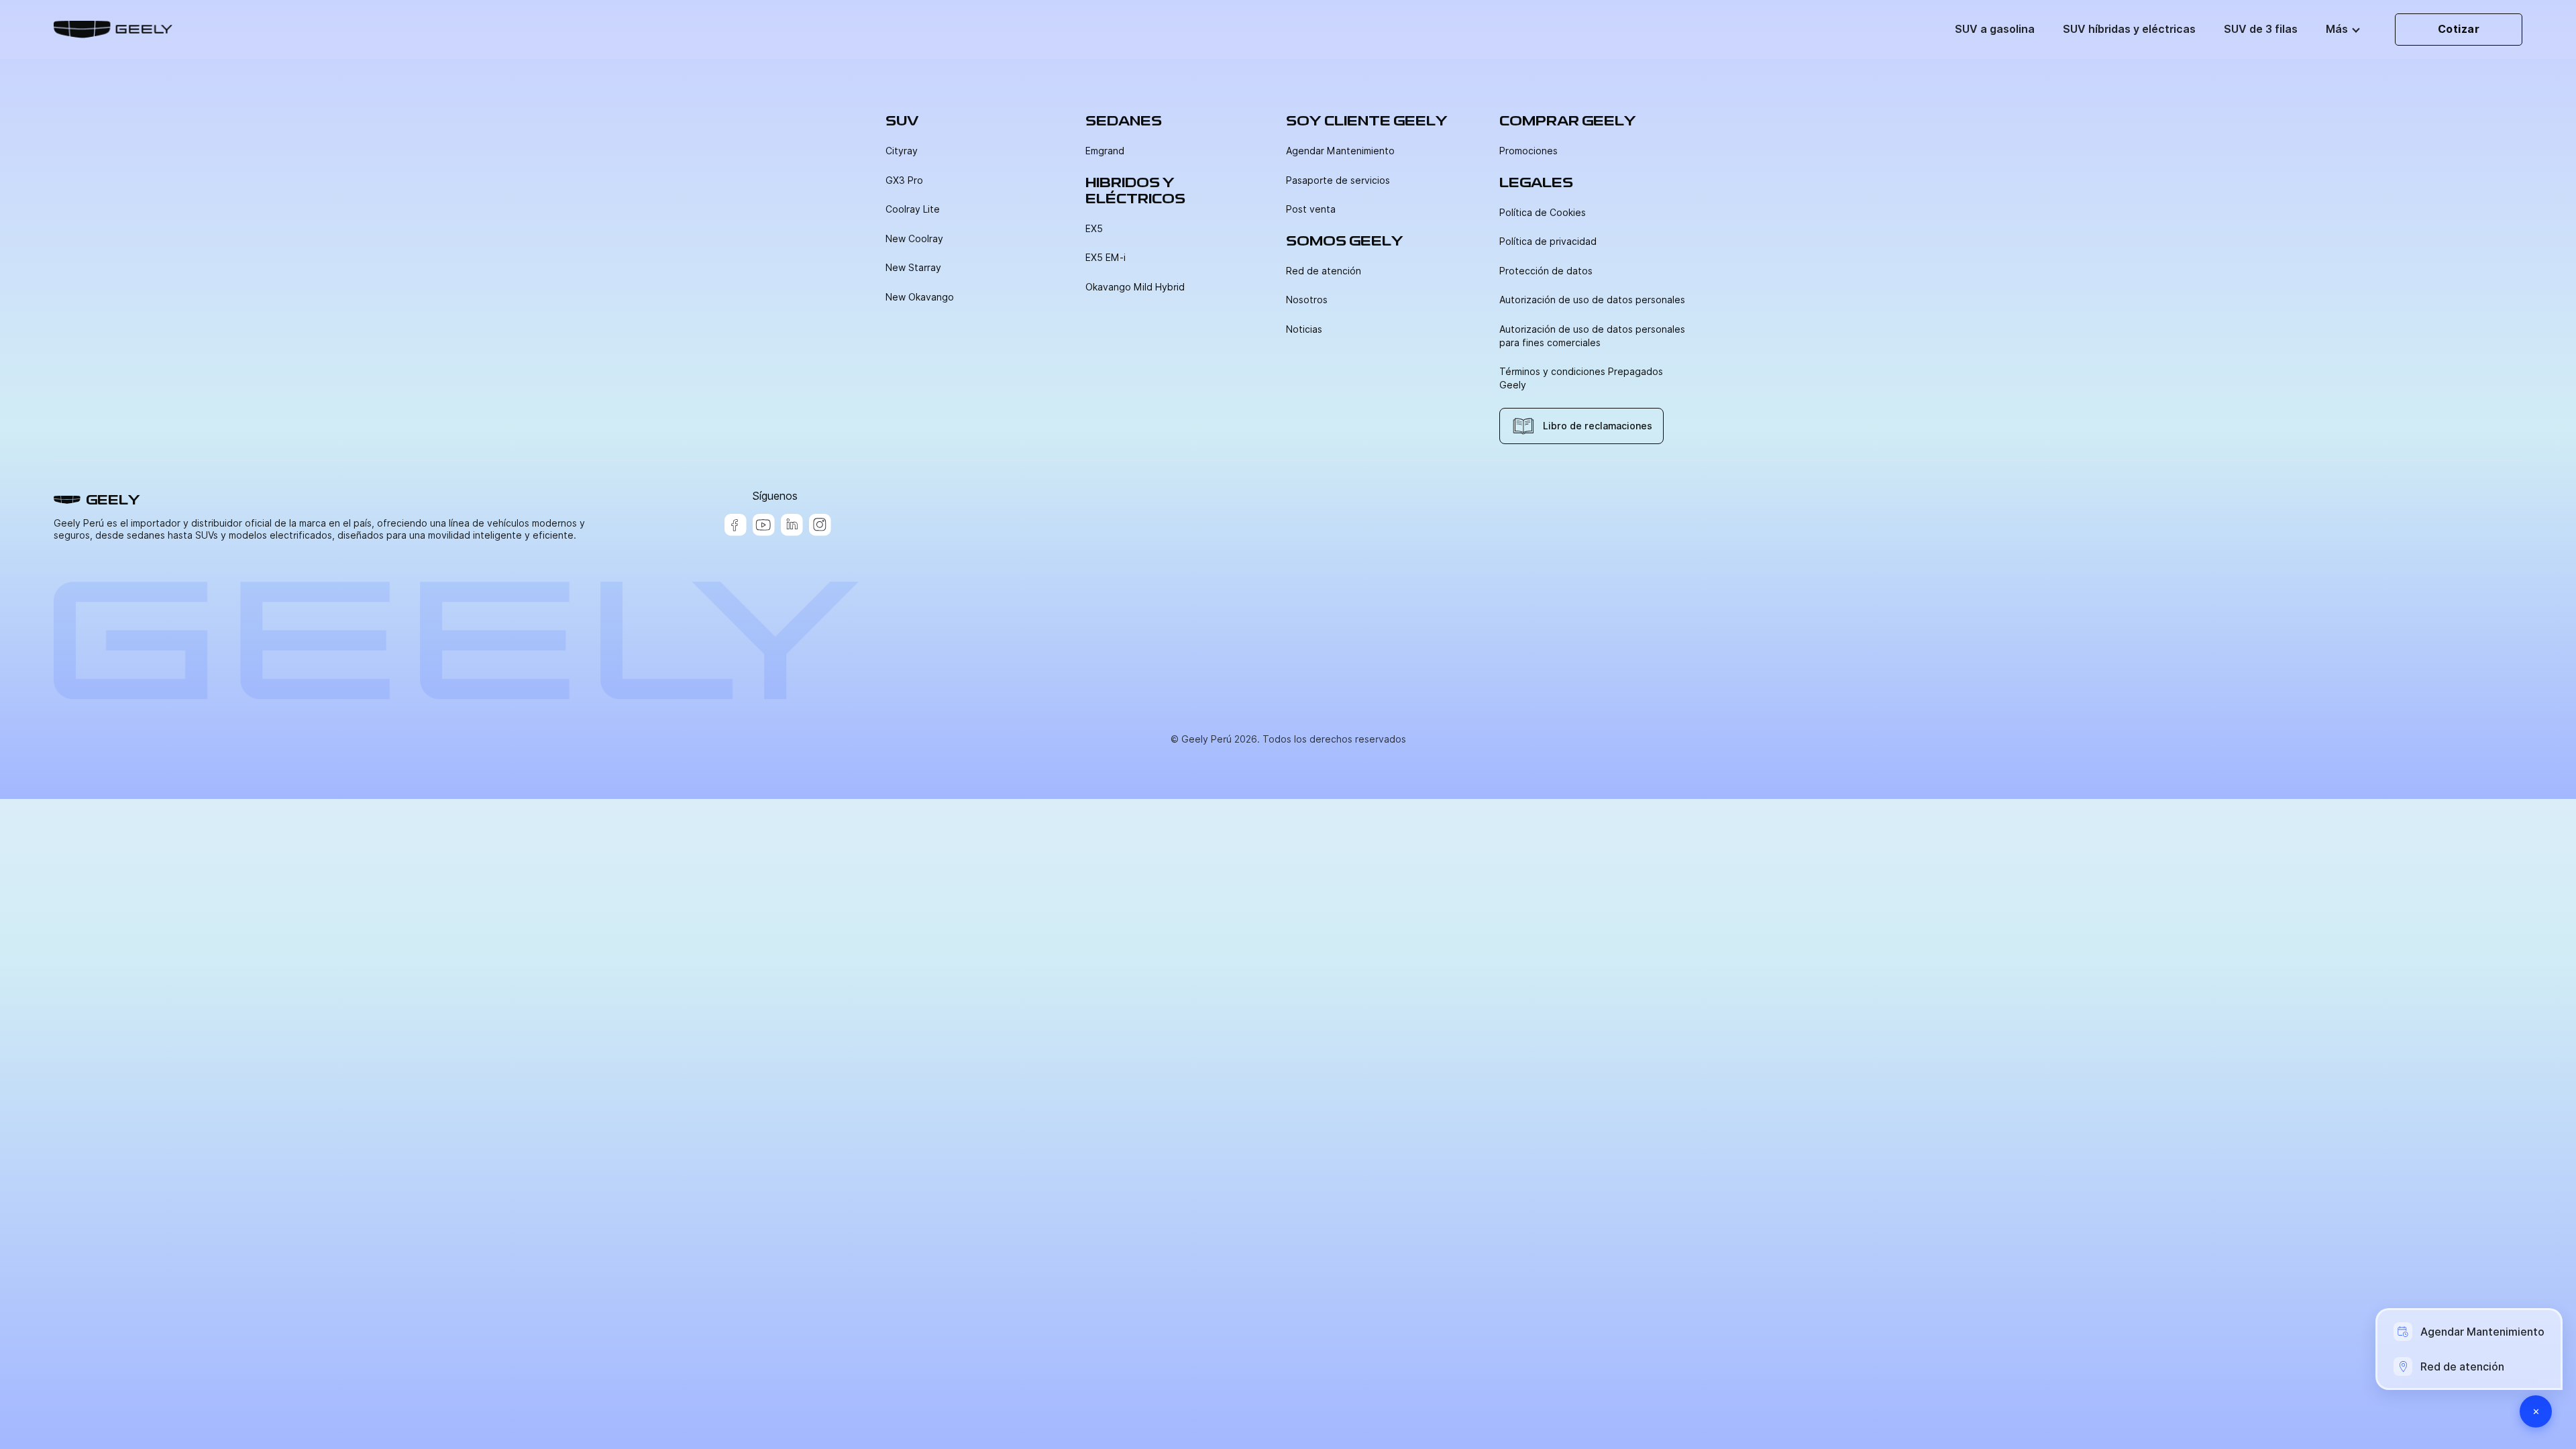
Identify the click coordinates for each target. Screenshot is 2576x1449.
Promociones (1528, 151)
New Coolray (914, 239)
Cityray (902, 151)
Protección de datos (1546, 271)
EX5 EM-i (1106, 258)
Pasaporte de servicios (1338, 180)
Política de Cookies (1543, 213)
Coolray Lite (913, 209)
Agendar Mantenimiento (1340, 151)
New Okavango (920, 297)
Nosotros (1307, 300)
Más (2337, 29)
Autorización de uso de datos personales (1592, 300)
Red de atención (1324, 271)
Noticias (1304, 329)
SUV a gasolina (1995, 29)
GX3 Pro (904, 180)
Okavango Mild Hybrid (1135, 287)
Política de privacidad (1548, 241)
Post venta (1311, 209)
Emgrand (1105, 151)
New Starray (913, 268)
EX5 (1094, 229)
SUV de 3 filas (2261, 29)
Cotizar (2459, 29)
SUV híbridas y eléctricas (2129, 29)
